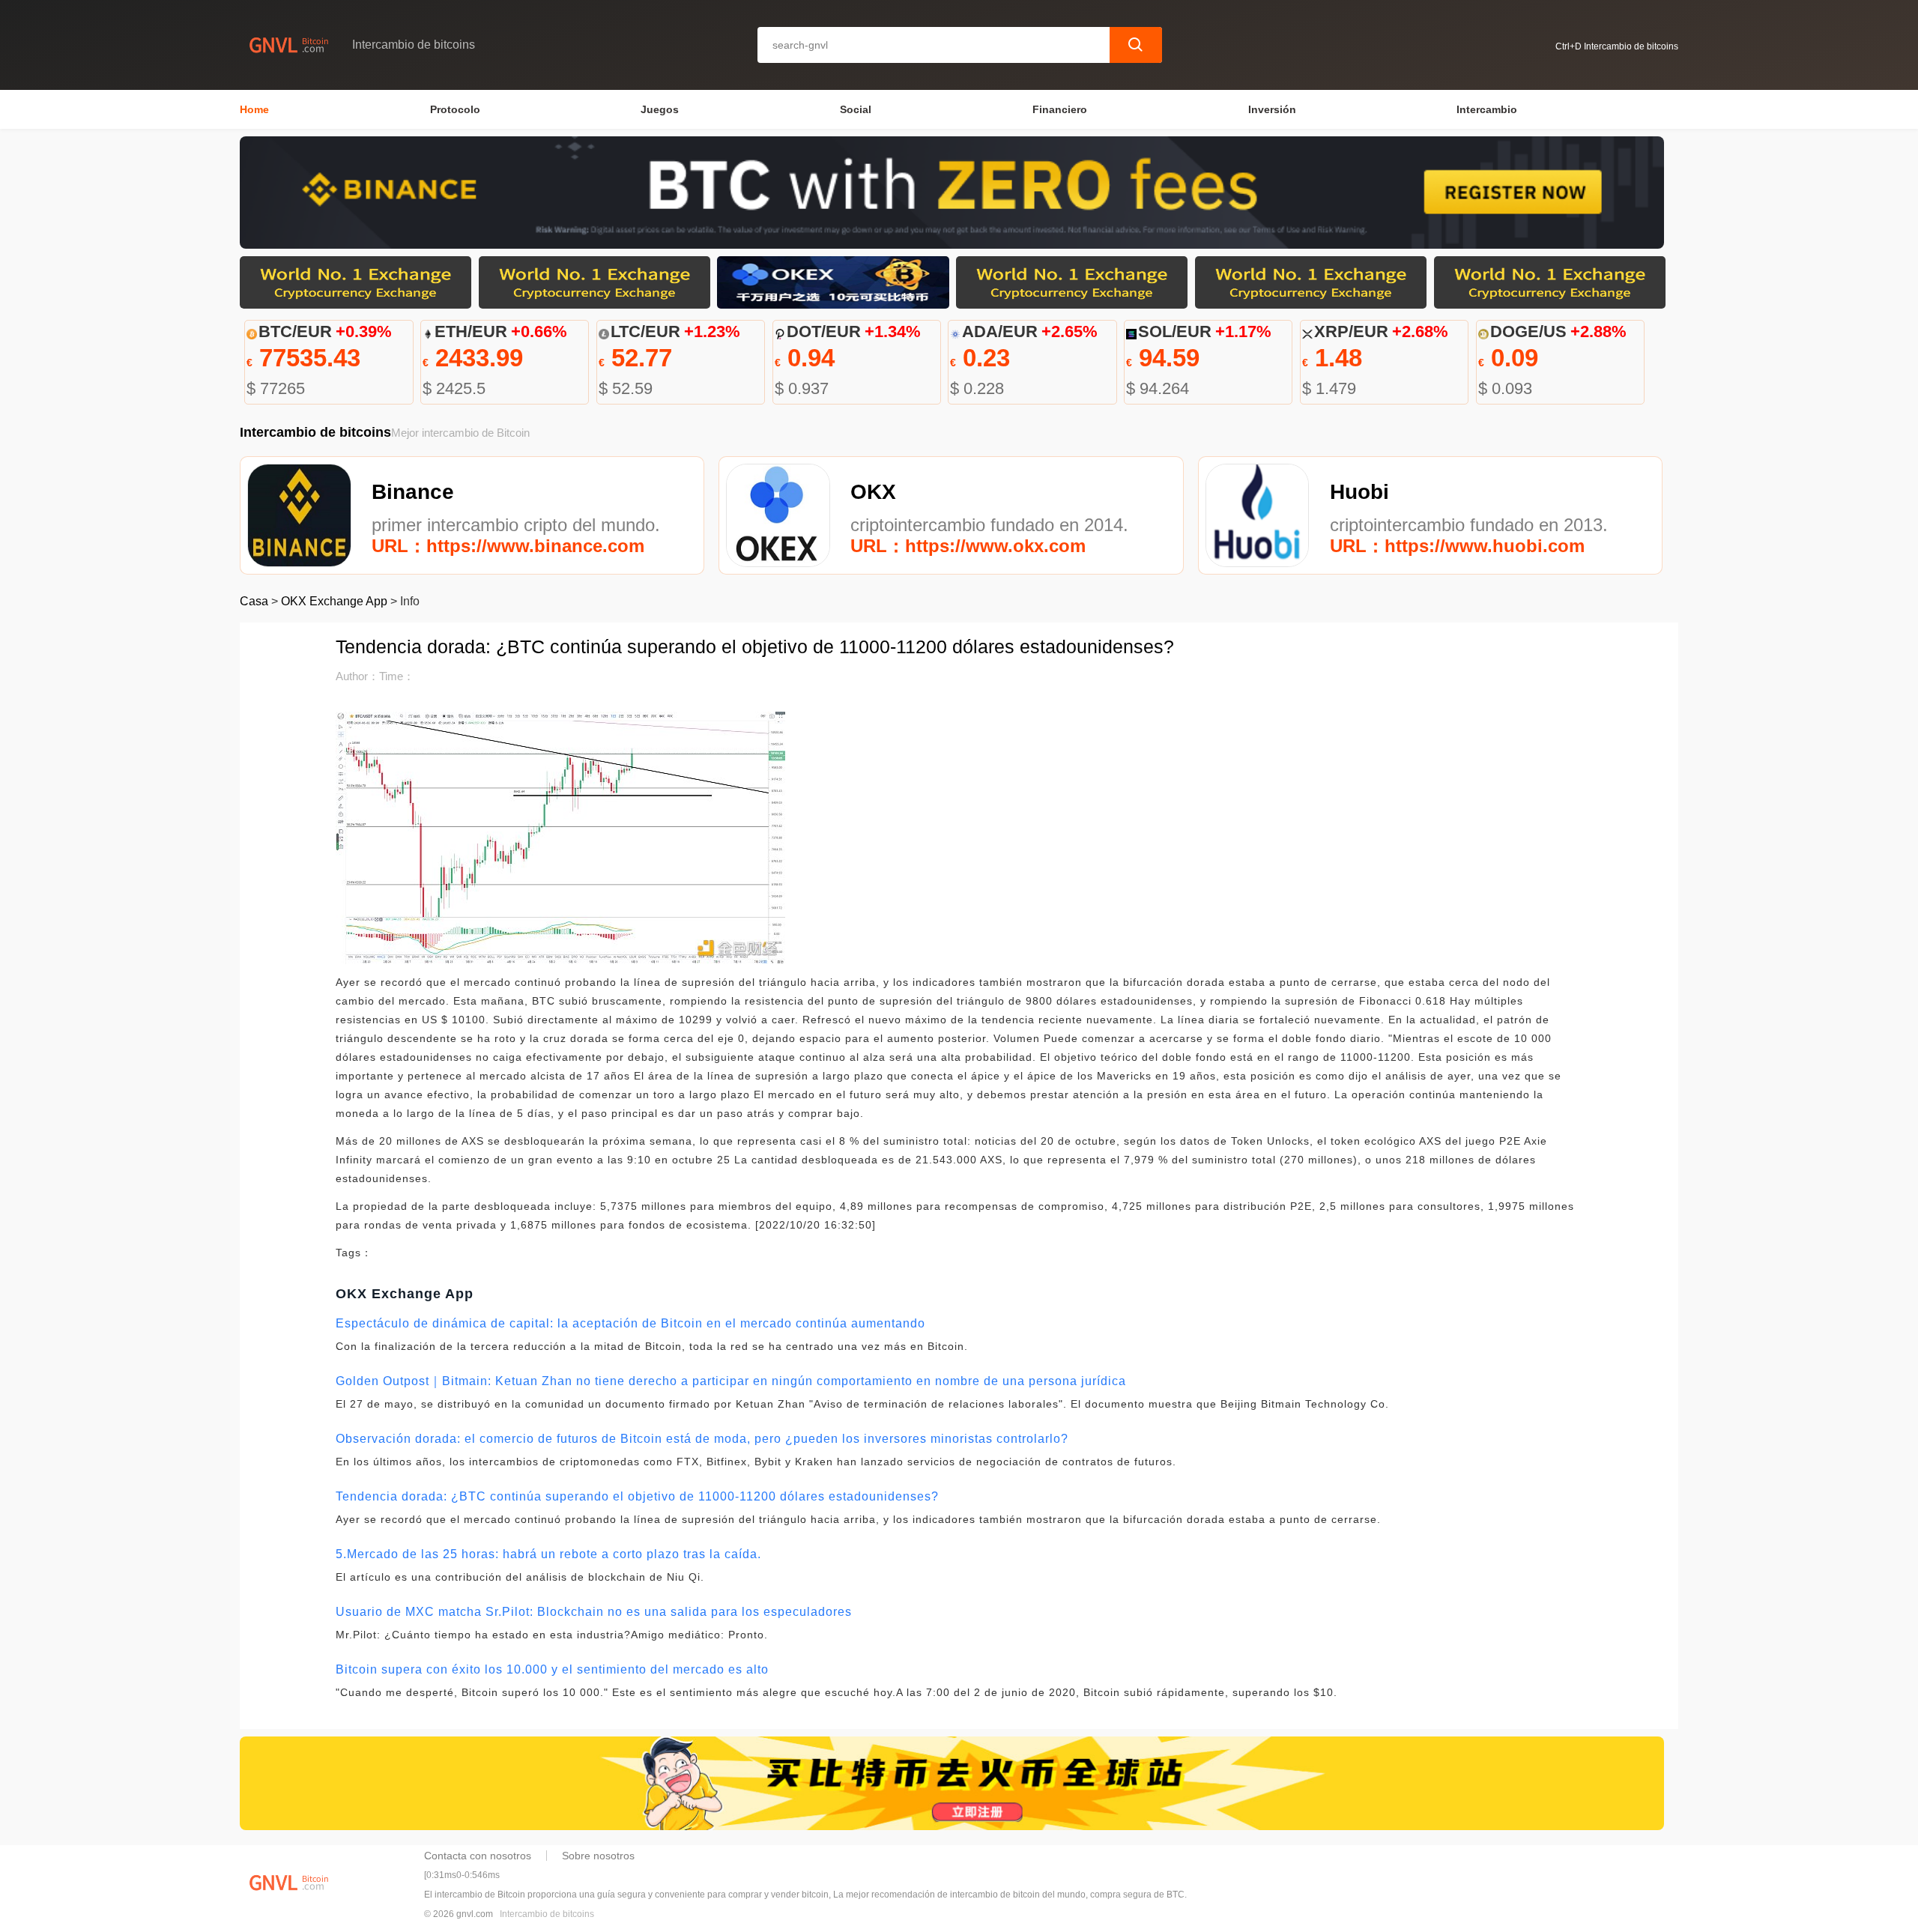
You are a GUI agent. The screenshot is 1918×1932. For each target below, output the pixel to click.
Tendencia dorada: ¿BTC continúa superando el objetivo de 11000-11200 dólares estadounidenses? (637, 1496)
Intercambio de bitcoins (547, 1914)
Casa (254, 601)
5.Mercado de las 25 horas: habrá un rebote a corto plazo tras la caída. (548, 1554)
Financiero (1060, 109)
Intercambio (1487, 109)
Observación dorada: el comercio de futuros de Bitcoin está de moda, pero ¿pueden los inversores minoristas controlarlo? (702, 1439)
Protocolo (455, 109)
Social (856, 109)
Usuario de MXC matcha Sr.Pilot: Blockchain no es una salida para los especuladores (594, 1612)
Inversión (1272, 109)
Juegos (660, 109)
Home (254, 109)
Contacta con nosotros (478, 1856)
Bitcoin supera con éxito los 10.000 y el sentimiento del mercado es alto (552, 1669)
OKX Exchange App (334, 601)
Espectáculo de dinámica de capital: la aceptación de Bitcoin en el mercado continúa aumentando (630, 1323)
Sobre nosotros (598, 1856)
